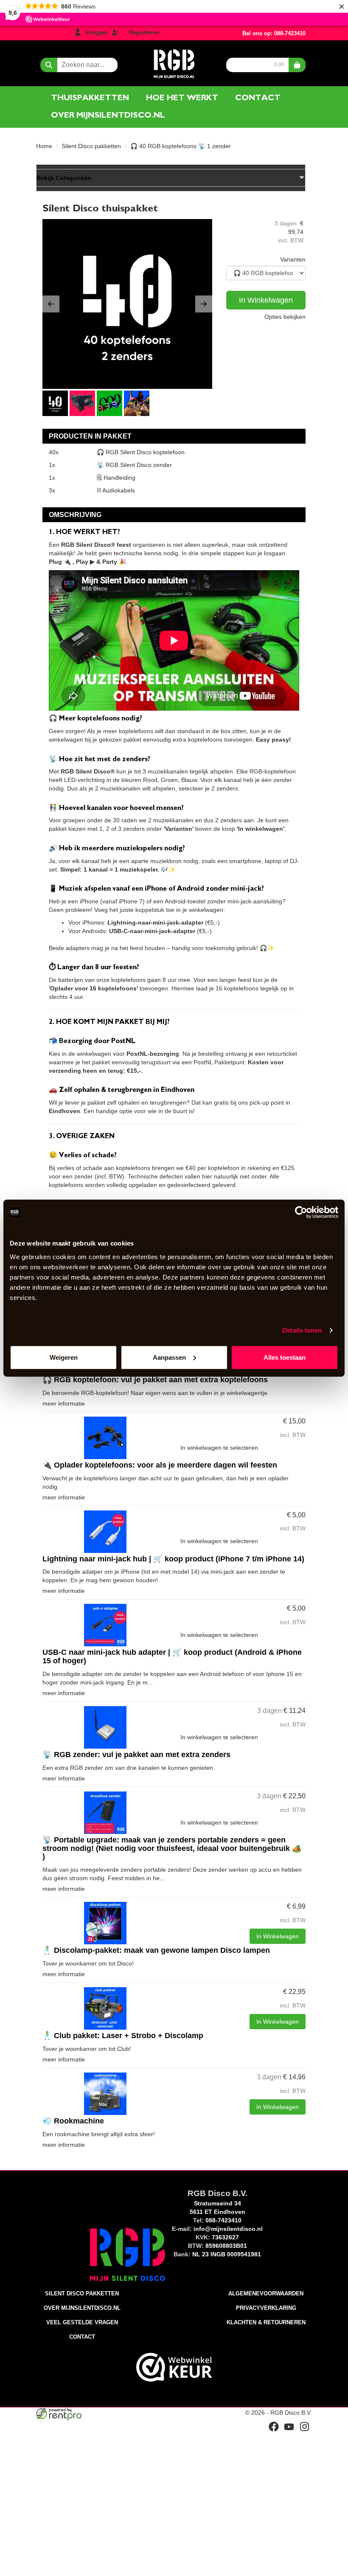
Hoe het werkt (182, 98)
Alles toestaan (285, 1357)
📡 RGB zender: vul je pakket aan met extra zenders (136, 1755)
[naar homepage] (174, 62)
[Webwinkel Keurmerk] (174, 2367)
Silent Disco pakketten (91, 146)
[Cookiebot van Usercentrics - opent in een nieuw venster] (301, 1212)
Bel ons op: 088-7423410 (274, 33)
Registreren (144, 32)
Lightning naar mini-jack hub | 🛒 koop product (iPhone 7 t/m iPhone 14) (173, 1559)
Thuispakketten (90, 98)
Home (44, 146)
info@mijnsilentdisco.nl (228, 2229)
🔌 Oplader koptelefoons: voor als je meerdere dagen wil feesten (160, 1465)
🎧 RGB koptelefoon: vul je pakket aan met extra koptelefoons (155, 1380)
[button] (51, 304)
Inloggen (97, 32)
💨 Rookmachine (73, 2121)
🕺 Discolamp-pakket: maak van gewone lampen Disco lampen (156, 1950)
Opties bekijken (285, 317)
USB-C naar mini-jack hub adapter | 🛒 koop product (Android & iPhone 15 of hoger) (172, 1656)
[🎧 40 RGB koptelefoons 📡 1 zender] (127, 304)
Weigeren (64, 1357)
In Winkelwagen (266, 300)
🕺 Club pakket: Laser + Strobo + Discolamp (123, 2036)
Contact (258, 98)
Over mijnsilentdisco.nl (108, 115)
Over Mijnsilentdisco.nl (82, 2308)
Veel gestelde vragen (82, 2322)
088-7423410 (223, 2220)
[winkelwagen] (297, 65)
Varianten (293, 259)
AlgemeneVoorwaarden (266, 2293)
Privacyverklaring (266, 2308)
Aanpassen (169, 1357)
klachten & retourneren (266, 2322)
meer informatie (64, 1403)
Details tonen (302, 1330)
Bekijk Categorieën (64, 178)
